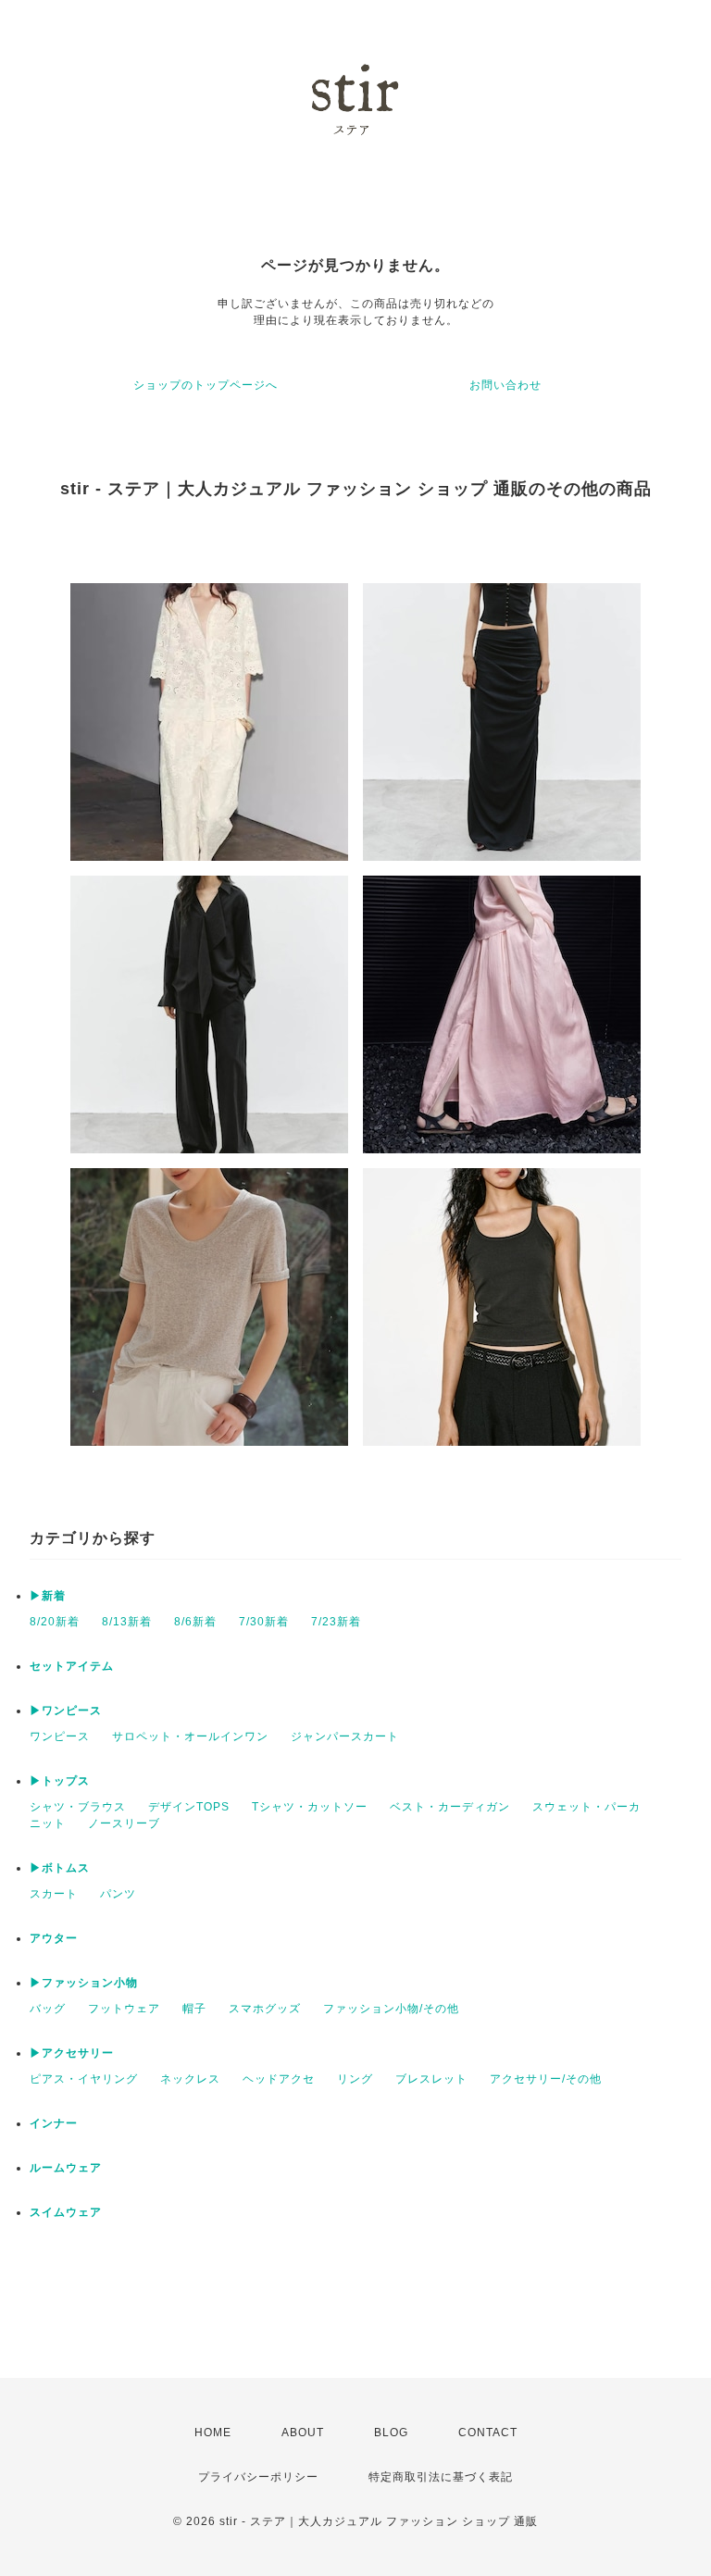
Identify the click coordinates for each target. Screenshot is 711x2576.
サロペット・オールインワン (190, 1736)
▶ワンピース (66, 1711)
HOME (213, 2433)
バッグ (48, 2009)
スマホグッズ (265, 2009)
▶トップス (60, 1781)
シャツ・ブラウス (78, 1807)
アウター (54, 1938)
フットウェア (124, 2009)
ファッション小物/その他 (391, 2009)
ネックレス (190, 2079)
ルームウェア (66, 2168)
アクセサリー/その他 (546, 2079)
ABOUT (303, 2433)
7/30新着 (264, 1622)
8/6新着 (195, 1622)
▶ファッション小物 (84, 1983)
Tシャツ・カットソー (310, 1807)
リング (355, 2079)
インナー (54, 2123)
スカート (54, 1894)
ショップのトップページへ (206, 385)
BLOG (391, 2433)
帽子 (194, 2009)
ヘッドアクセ (279, 2079)
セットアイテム (72, 1666)
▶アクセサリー (72, 2053)
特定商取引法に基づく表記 (441, 2477)
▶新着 (48, 1596)
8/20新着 (55, 1622)
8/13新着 (127, 1622)
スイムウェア (66, 2212)
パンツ (118, 1894)
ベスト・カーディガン (450, 1807)
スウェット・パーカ (586, 1807)
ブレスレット (431, 2079)
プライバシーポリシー (258, 2477)
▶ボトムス (60, 1868)
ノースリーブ (124, 1823)
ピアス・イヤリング (84, 2079)
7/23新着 (336, 1622)
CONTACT (488, 2433)
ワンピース (60, 1736)
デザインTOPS (189, 1807)
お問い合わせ (505, 385)
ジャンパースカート (345, 1736)
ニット (48, 1823)
